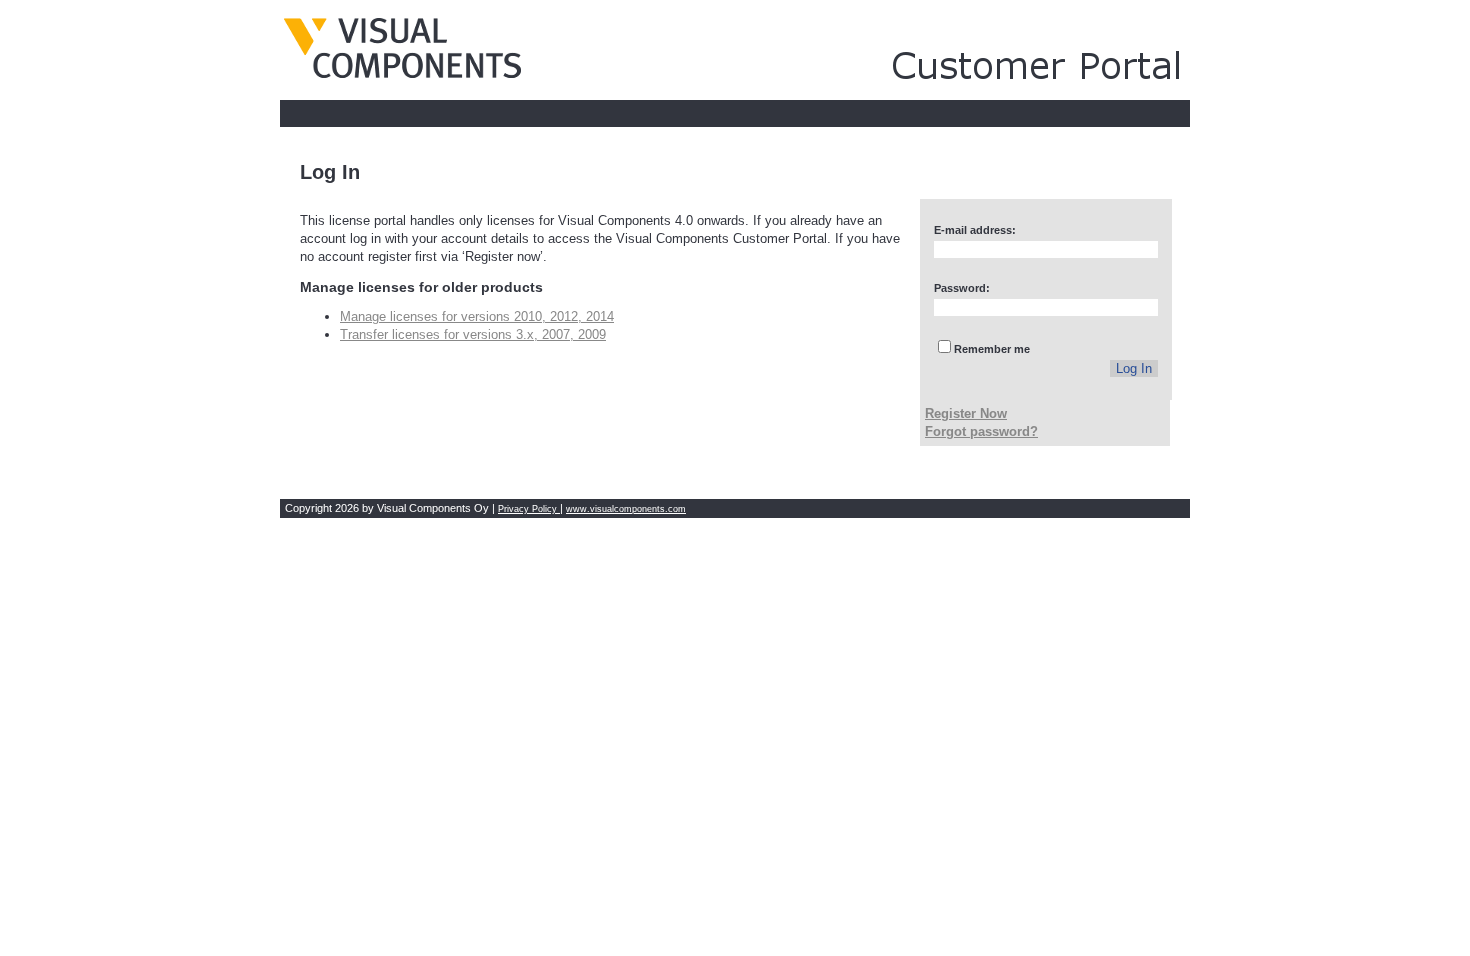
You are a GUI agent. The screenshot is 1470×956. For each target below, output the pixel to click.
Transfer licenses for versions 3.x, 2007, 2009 (473, 334)
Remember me (992, 349)
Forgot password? (981, 431)
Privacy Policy (529, 509)
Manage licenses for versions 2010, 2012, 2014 (477, 316)
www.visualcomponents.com (626, 509)
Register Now (966, 413)
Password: (962, 288)
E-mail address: (975, 230)
